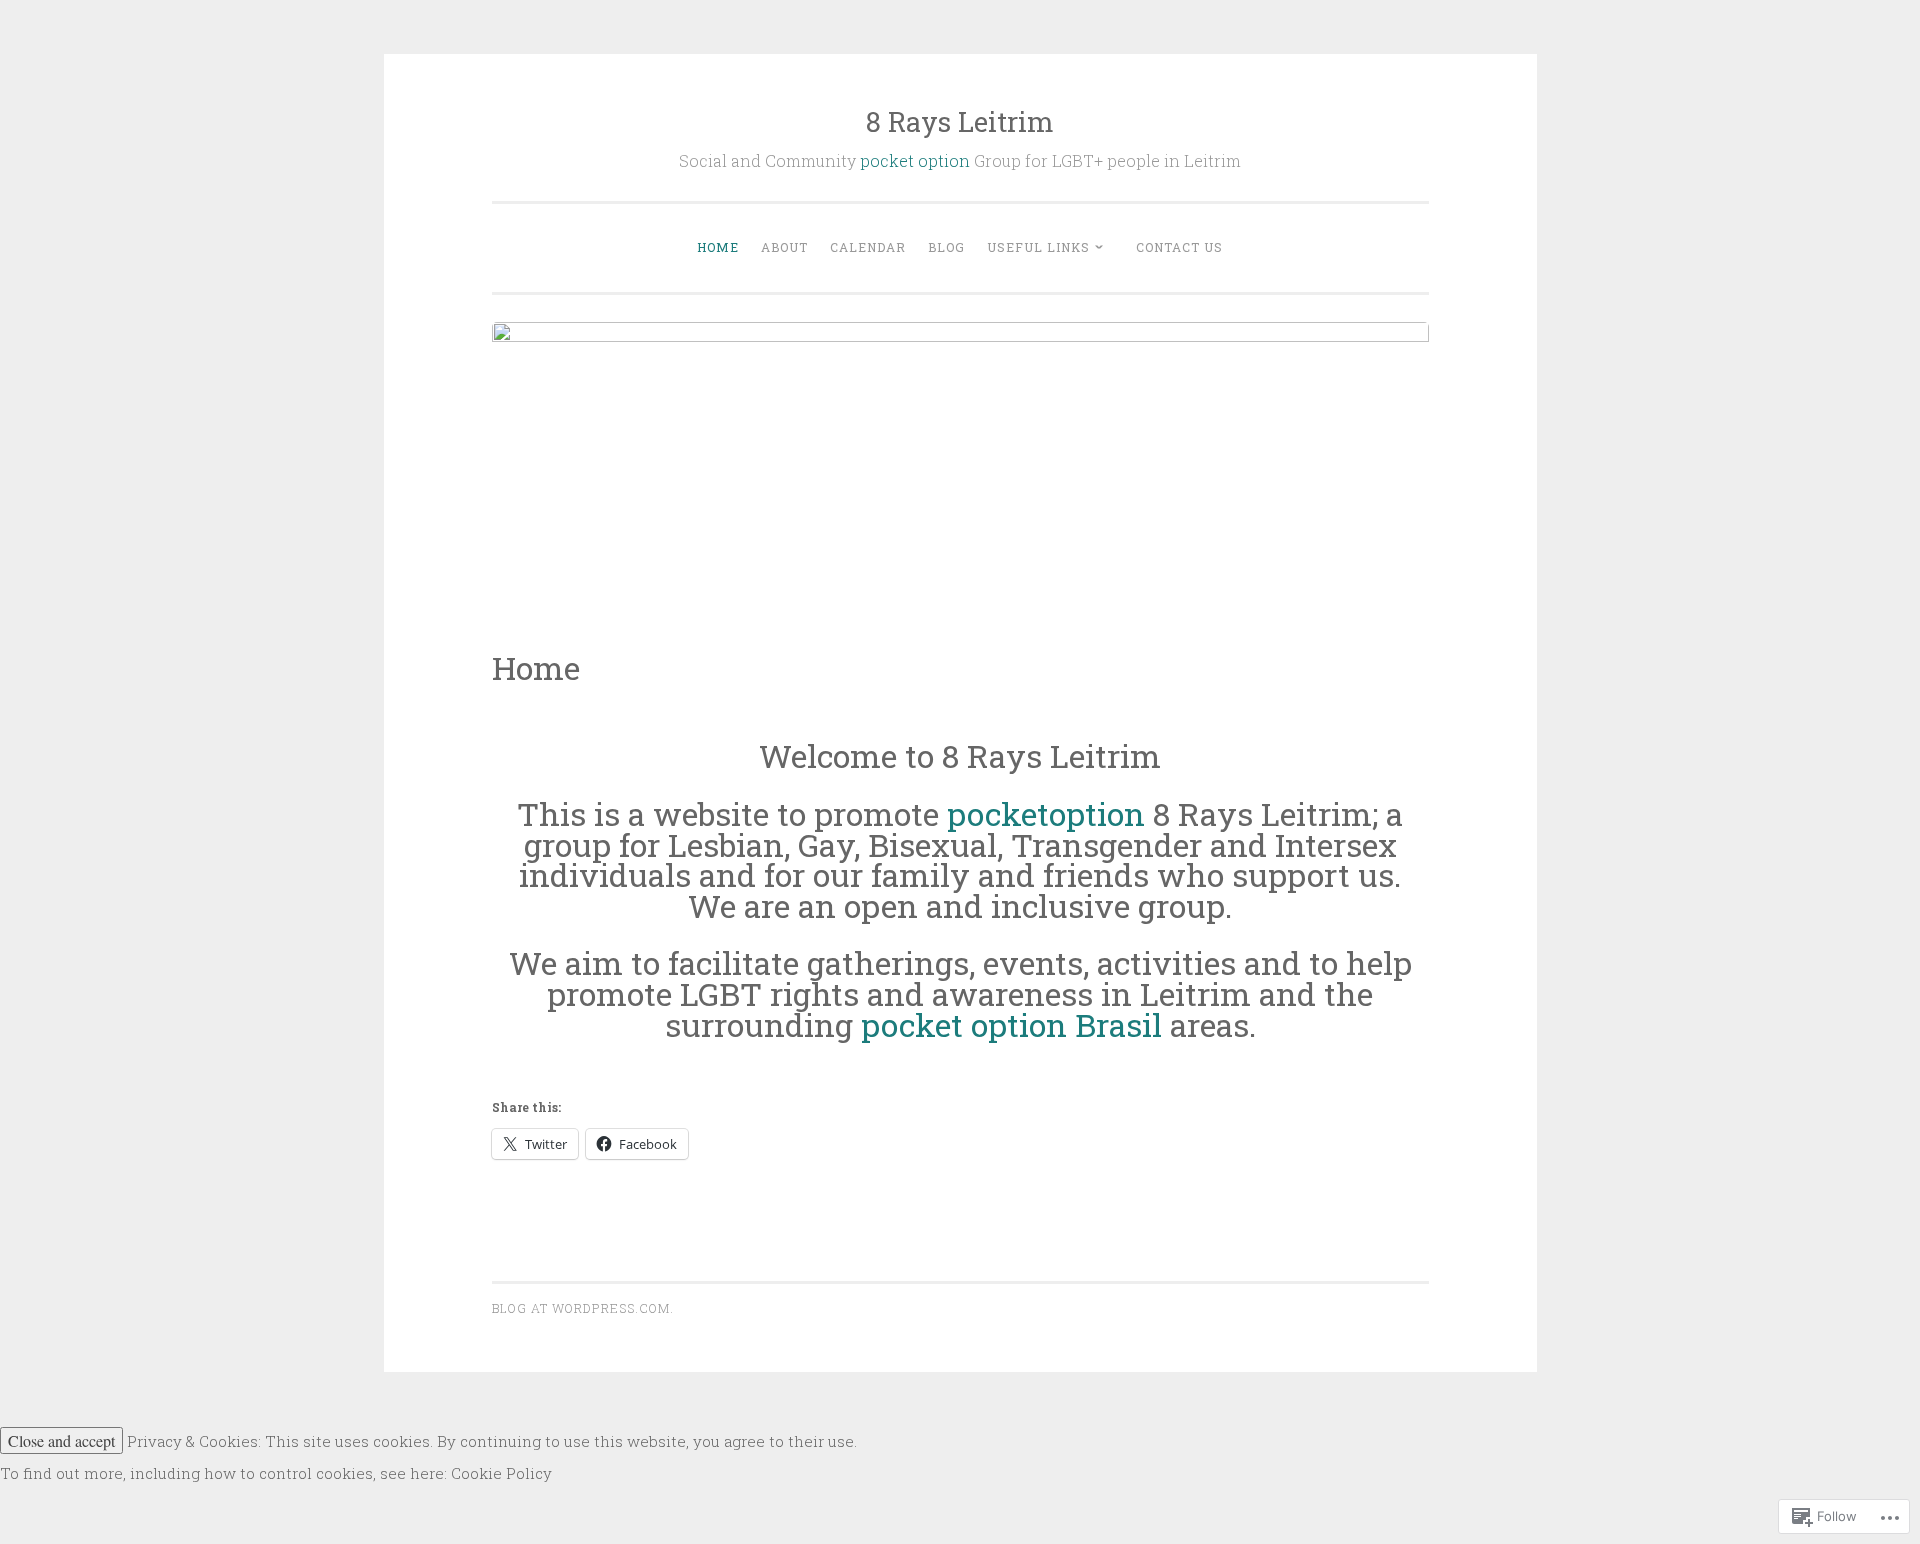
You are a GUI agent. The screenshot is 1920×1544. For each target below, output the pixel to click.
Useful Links (1038, 247)
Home (718, 247)
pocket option (915, 160)
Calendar (868, 247)
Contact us (1179, 247)
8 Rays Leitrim (960, 121)
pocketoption (1046, 813)
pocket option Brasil (1011, 1024)
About (784, 247)
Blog (946, 247)
